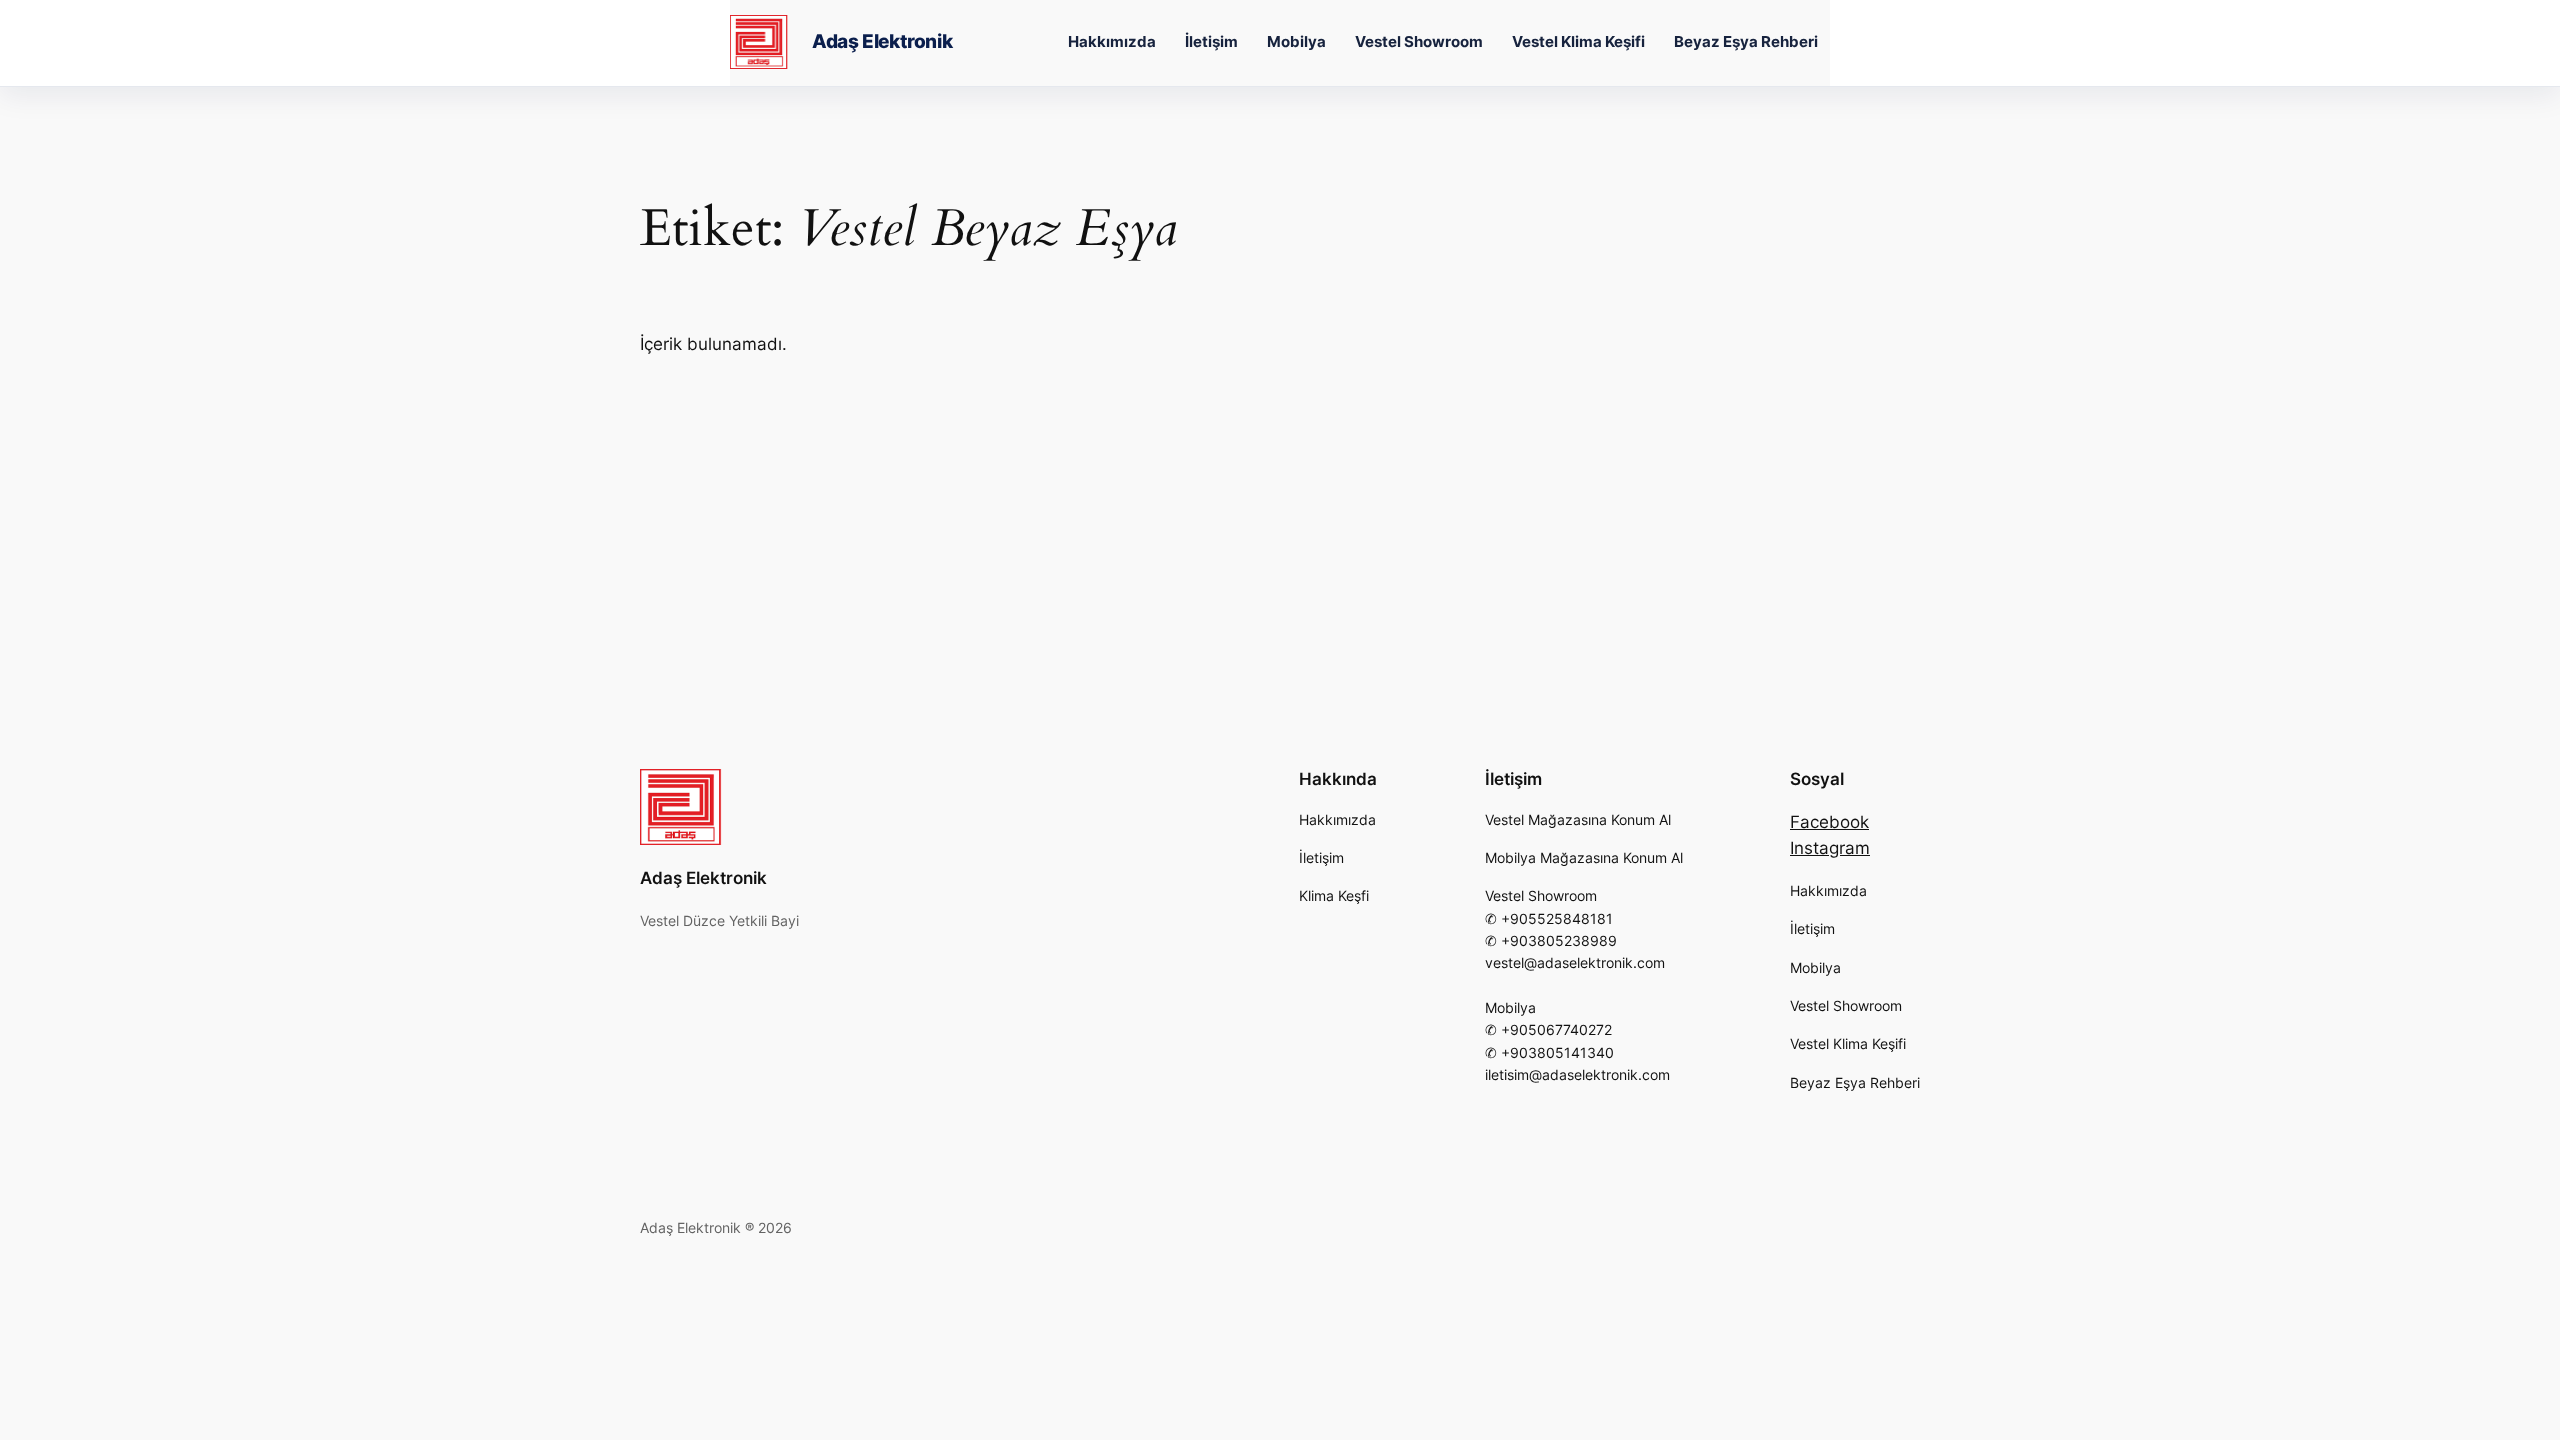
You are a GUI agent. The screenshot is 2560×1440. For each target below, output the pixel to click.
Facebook (1829, 822)
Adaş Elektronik (882, 41)
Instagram (1830, 848)
